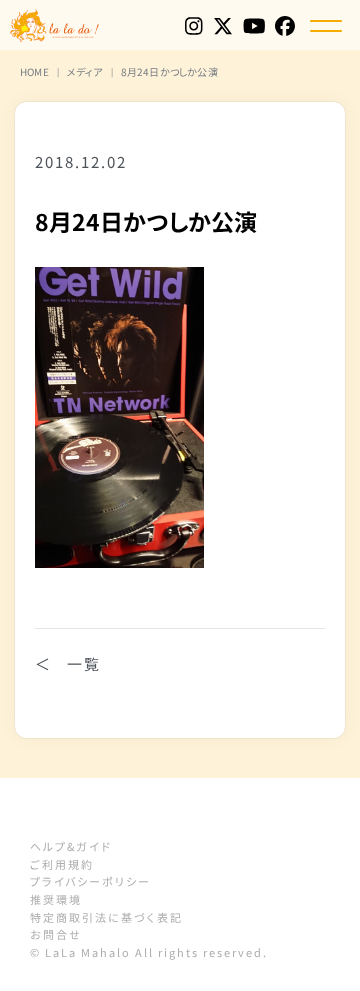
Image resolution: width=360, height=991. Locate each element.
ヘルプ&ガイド (71, 846)
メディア (85, 71)
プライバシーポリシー (90, 881)
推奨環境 (56, 899)
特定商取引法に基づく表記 (106, 917)
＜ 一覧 (68, 663)
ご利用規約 (62, 864)
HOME (34, 71)
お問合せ (56, 934)
